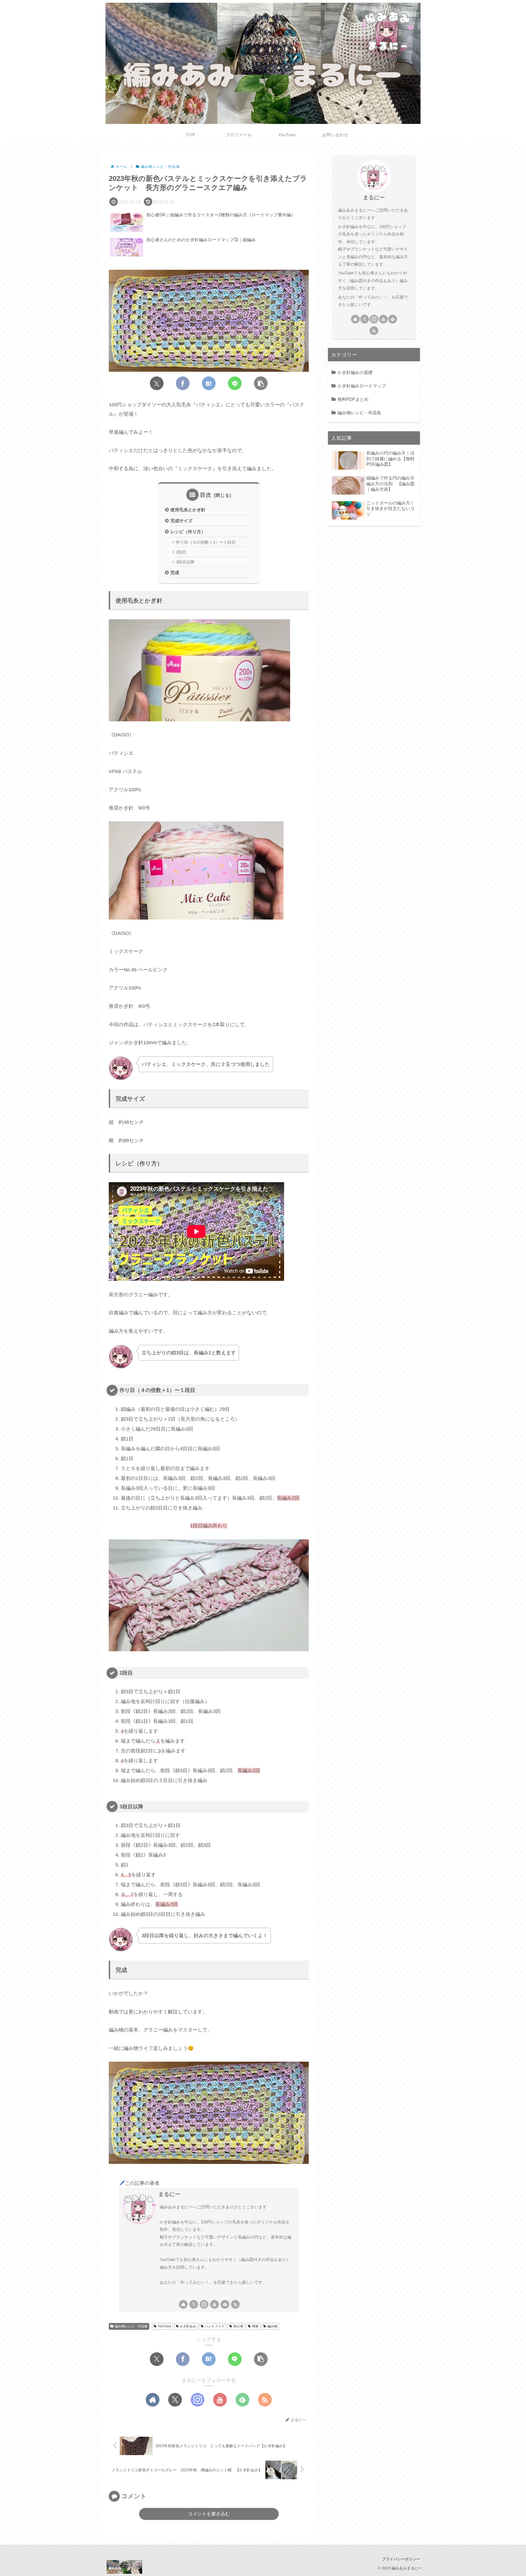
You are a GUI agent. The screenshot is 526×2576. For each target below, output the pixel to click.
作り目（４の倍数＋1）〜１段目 (206, 542)
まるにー (169, 2194)
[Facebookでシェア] (183, 383)
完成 (175, 572)
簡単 (255, 2326)
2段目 (181, 552)
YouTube (165, 2326)
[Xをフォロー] (194, 2304)
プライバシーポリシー (401, 2559)
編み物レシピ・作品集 (131, 2326)
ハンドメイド (215, 2326)
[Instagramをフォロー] (204, 2304)
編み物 (272, 2326)
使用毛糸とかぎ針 (188, 510)
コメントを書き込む (209, 2514)
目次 (206, 495)
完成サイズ (181, 521)
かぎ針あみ (188, 2326)
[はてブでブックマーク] (209, 383)
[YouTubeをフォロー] (215, 2304)
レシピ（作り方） (188, 532)
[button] (261, 383)
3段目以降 (185, 562)
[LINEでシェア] (235, 383)
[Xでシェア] (157, 383)
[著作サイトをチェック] (183, 2304)
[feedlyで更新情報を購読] (225, 2304)
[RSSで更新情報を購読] (235, 2304)
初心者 (238, 2326)
